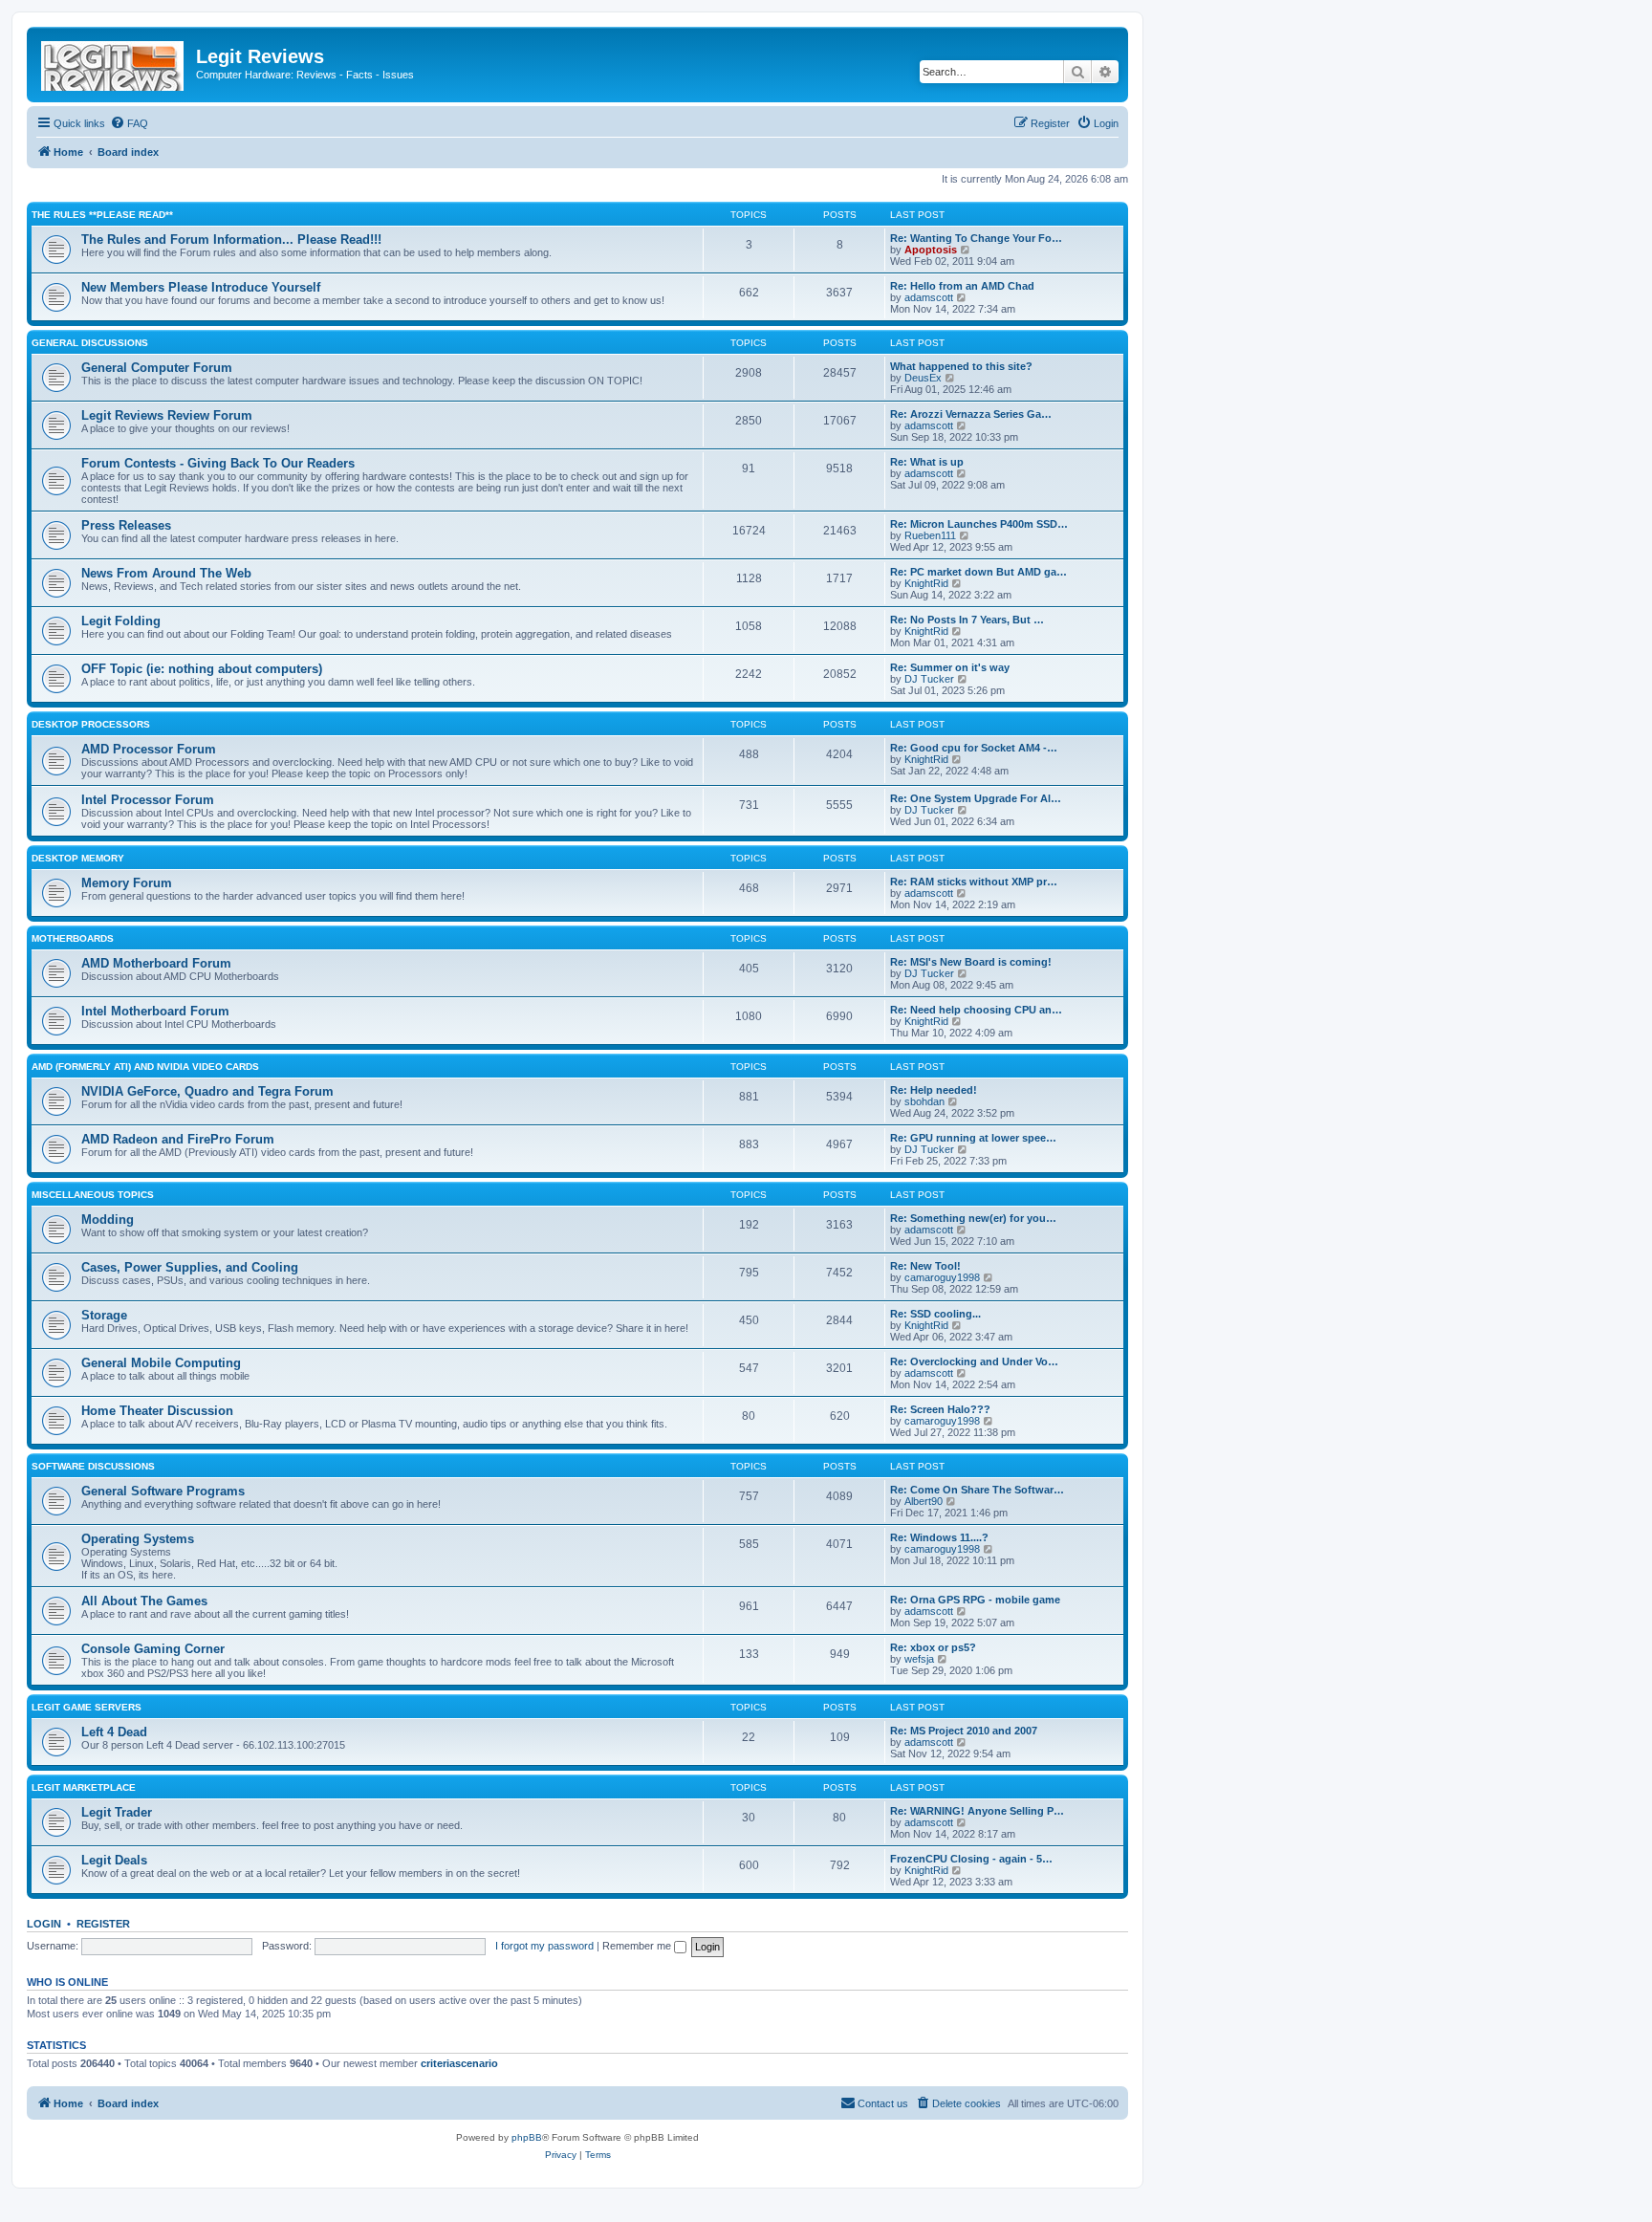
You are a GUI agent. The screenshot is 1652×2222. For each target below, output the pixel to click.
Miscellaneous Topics (93, 1195)
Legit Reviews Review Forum (167, 415)
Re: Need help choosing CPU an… (976, 1010)
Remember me (638, 1946)
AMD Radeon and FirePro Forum (178, 1139)
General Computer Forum (157, 368)
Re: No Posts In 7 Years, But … (967, 620)
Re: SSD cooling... (935, 1314)
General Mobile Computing (161, 1363)
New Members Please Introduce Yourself (201, 287)
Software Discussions (93, 1466)
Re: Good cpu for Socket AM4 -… (974, 748)
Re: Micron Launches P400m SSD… (979, 524)
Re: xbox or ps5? (933, 1647)
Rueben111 (930, 535)
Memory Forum (127, 883)
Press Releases (126, 525)
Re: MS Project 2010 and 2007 (964, 1731)
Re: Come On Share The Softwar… (977, 1490)
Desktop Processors (91, 724)
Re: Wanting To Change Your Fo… (976, 238)
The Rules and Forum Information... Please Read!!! (231, 240)
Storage (104, 1315)
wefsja (919, 1659)
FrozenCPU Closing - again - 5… (971, 1859)
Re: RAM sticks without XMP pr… (974, 882)
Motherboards (73, 938)
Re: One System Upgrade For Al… (976, 798)
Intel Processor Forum (148, 800)
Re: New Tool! (925, 1266)
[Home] (114, 62)
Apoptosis (931, 250)
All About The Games (144, 1601)
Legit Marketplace (84, 1787)
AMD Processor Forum (149, 749)
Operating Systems (138, 1539)
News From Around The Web (166, 573)
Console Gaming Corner (153, 1649)
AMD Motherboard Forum (156, 963)
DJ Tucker (929, 679)
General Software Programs (163, 1491)
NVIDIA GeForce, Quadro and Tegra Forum (207, 1091)
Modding (108, 1220)
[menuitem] (129, 123)
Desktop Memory (78, 858)
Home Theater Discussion (157, 1411)
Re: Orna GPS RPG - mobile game (975, 1600)
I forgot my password (544, 1946)
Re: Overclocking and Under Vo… (974, 1362)
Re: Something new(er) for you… (973, 1218)
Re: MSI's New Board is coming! (971, 962)
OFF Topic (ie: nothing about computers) (202, 669)
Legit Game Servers (87, 1707)
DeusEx (923, 378)
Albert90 (924, 1501)
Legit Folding (121, 621)
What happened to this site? (961, 366)
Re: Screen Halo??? (940, 1409)
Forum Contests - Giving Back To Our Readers (218, 463)
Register (103, 1924)
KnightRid (926, 583)
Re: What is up (927, 462)
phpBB (527, 2137)
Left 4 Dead (114, 1732)
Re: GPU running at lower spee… (973, 1138)
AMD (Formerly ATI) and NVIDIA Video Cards (145, 1067)
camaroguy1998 (942, 1277)
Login (44, 1924)
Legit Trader (117, 1812)
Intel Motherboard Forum (155, 1011)
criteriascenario (459, 2063)
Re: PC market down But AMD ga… (978, 572)
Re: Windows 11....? (939, 1537)
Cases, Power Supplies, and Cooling (190, 1267)
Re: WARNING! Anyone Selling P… (977, 1811)
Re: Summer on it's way (950, 667)
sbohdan (924, 1101)
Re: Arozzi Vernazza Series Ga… (971, 414)
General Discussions (90, 343)
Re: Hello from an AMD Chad (962, 286)
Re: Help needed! (934, 1090)
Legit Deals (114, 1860)
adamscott (929, 297)
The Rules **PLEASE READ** (102, 215)
